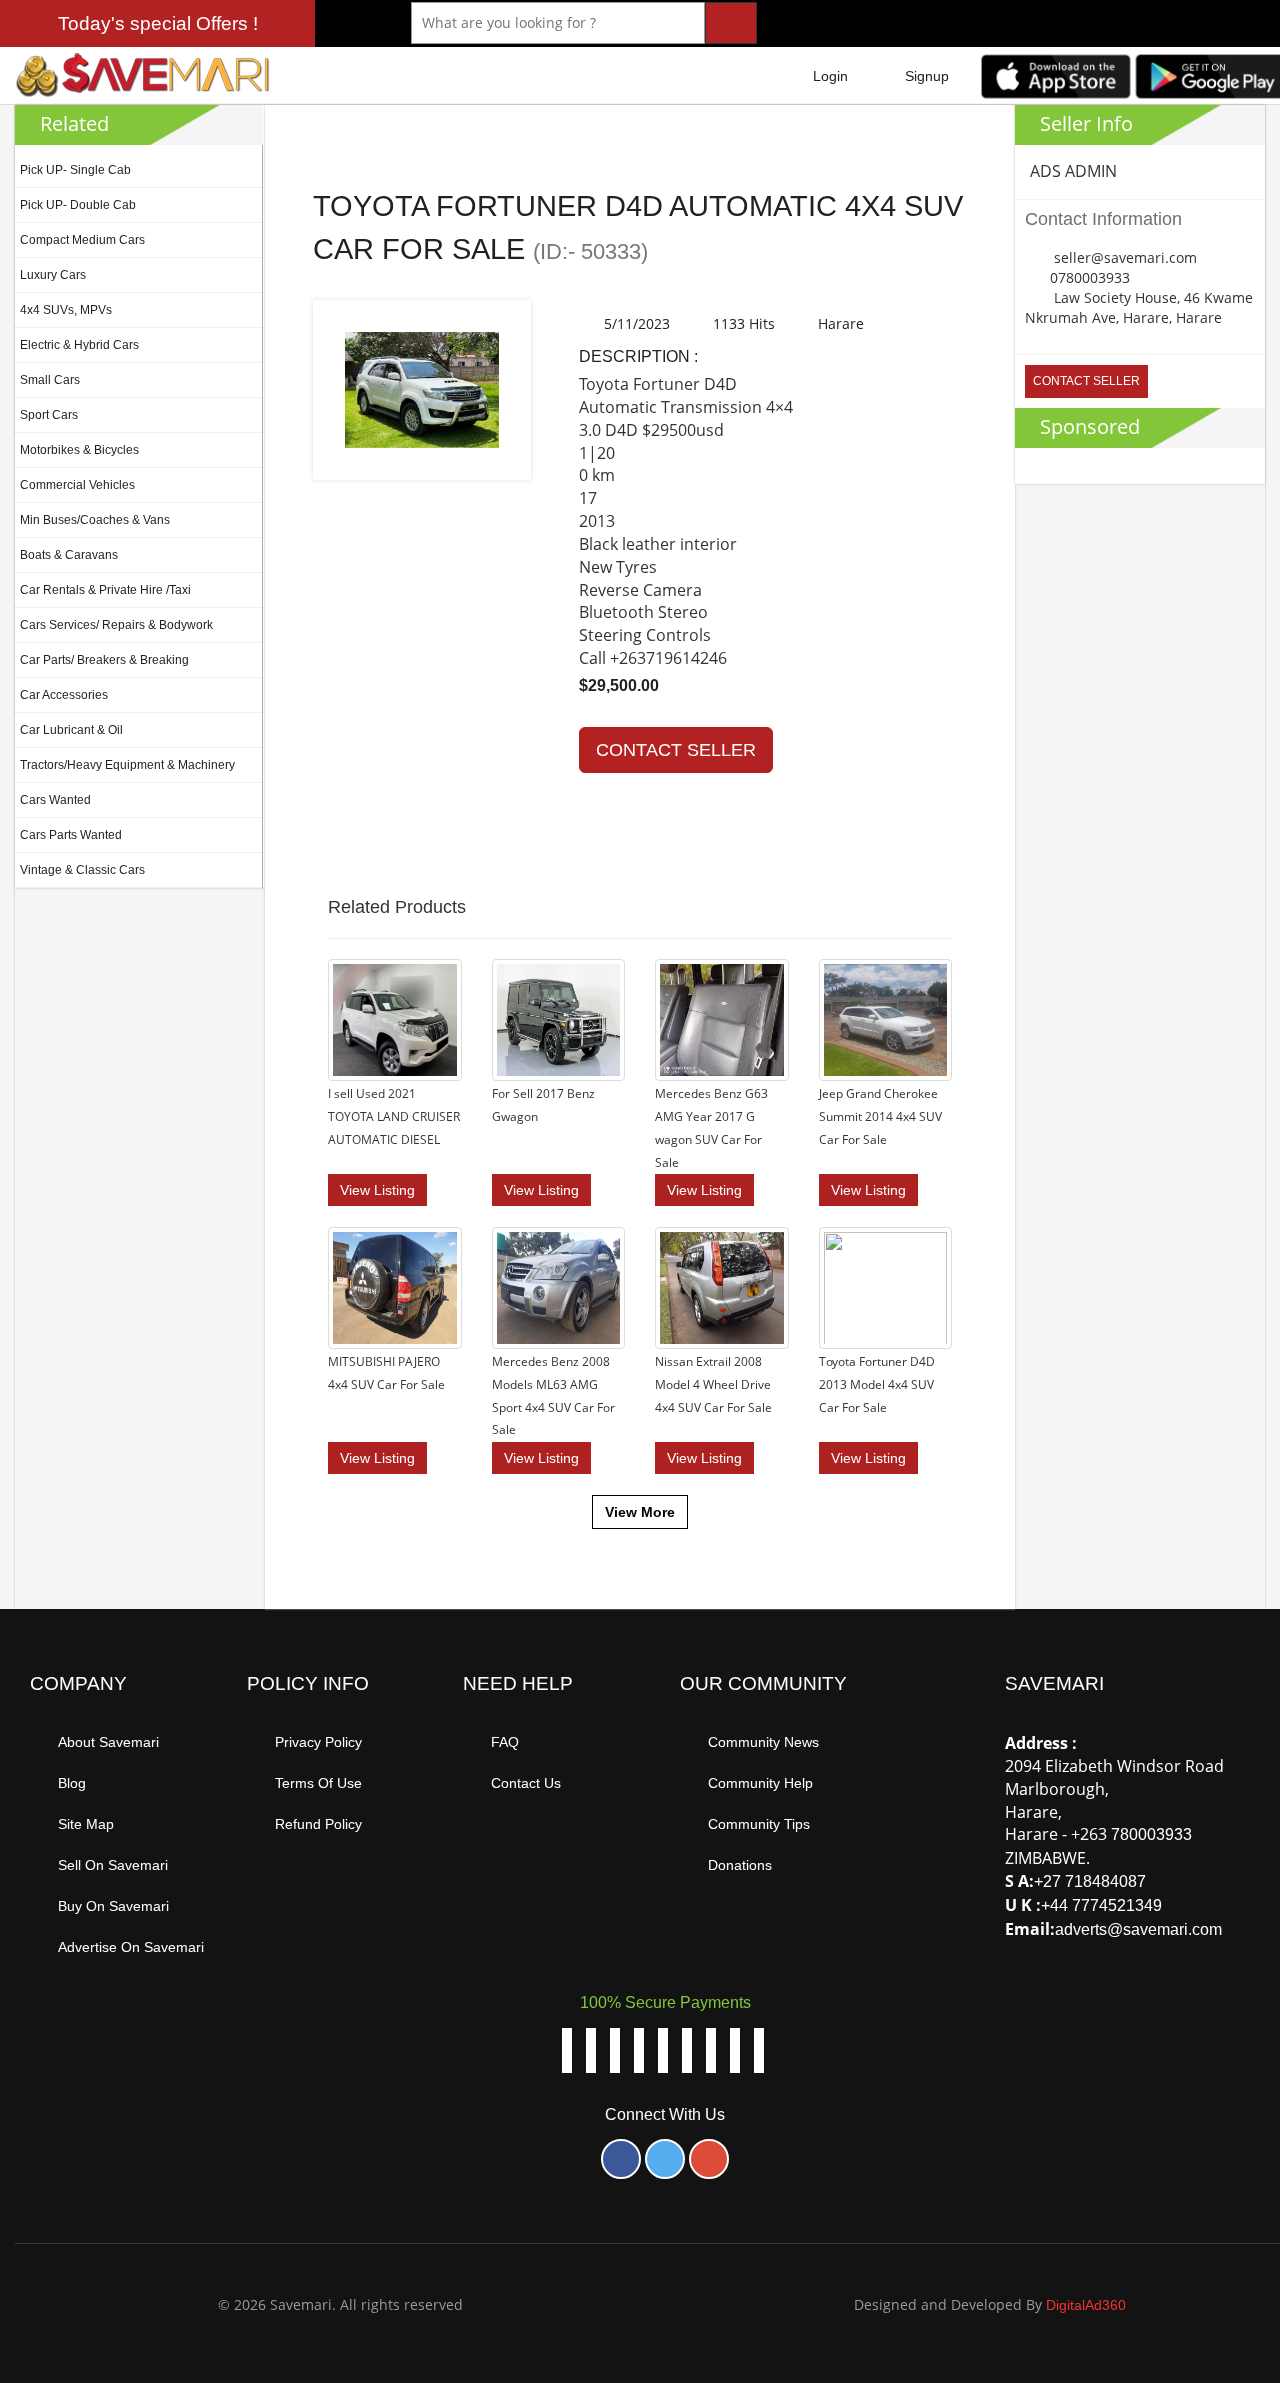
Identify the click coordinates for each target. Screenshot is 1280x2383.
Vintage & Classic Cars (82, 870)
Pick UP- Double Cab (78, 205)
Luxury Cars (53, 275)
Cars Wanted (55, 800)
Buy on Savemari (113, 1906)
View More (640, 1512)
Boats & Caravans (69, 555)
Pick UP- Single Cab (75, 170)
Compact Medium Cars (82, 240)
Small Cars (50, 380)
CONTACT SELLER (676, 750)
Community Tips (759, 1824)
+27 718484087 (1090, 1881)
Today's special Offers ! (158, 23)
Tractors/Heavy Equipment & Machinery (127, 765)
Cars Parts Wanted (71, 835)
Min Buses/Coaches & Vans (95, 520)
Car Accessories (64, 695)
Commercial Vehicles (77, 485)
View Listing (377, 1190)
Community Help (760, 1783)
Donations (740, 1865)
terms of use (318, 1783)
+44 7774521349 (1101, 1905)
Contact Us (526, 1783)
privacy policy (318, 1742)
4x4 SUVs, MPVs (66, 310)
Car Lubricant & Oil (71, 730)
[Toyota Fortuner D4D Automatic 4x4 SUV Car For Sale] (422, 390)
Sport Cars (49, 415)
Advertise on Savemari (131, 1947)
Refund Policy (318, 1824)
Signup (927, 76)
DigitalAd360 (1086, 2305)
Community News (763, 1742)
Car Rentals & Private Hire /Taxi (105, 590)
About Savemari (108, 1742)
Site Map (86, 1824)
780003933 (1151, 1834)
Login (830, 76)
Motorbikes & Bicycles (79, 450)
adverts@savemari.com (1138, 1929)
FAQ (505, 1742)
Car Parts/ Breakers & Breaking (104, 660)
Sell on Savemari (113, 1865)
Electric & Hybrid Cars (79, 345)
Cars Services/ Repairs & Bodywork (116, 625)
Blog (72, 1783)
